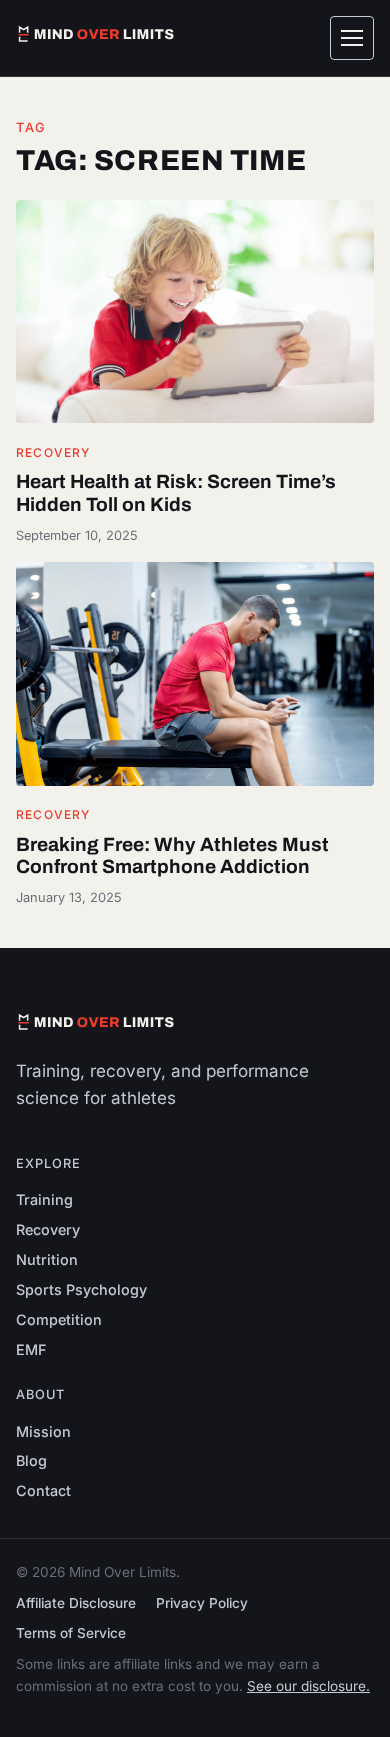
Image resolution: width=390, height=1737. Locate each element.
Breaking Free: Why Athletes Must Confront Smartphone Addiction (172, 856)
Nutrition (47, 1259)
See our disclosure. (308, 1686)
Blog (31, 1460)
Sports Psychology (81, 1289)
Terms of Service (71, 1633)
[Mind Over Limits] (96, 34)
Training (44, 1199)
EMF (31, 1349)
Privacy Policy (202, 1603)
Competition (59, 1319)
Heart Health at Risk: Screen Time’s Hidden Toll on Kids (176, 493)
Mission (43, 1431)
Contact (43, 1490)
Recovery (53, 452)
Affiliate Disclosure (76, 1603)
